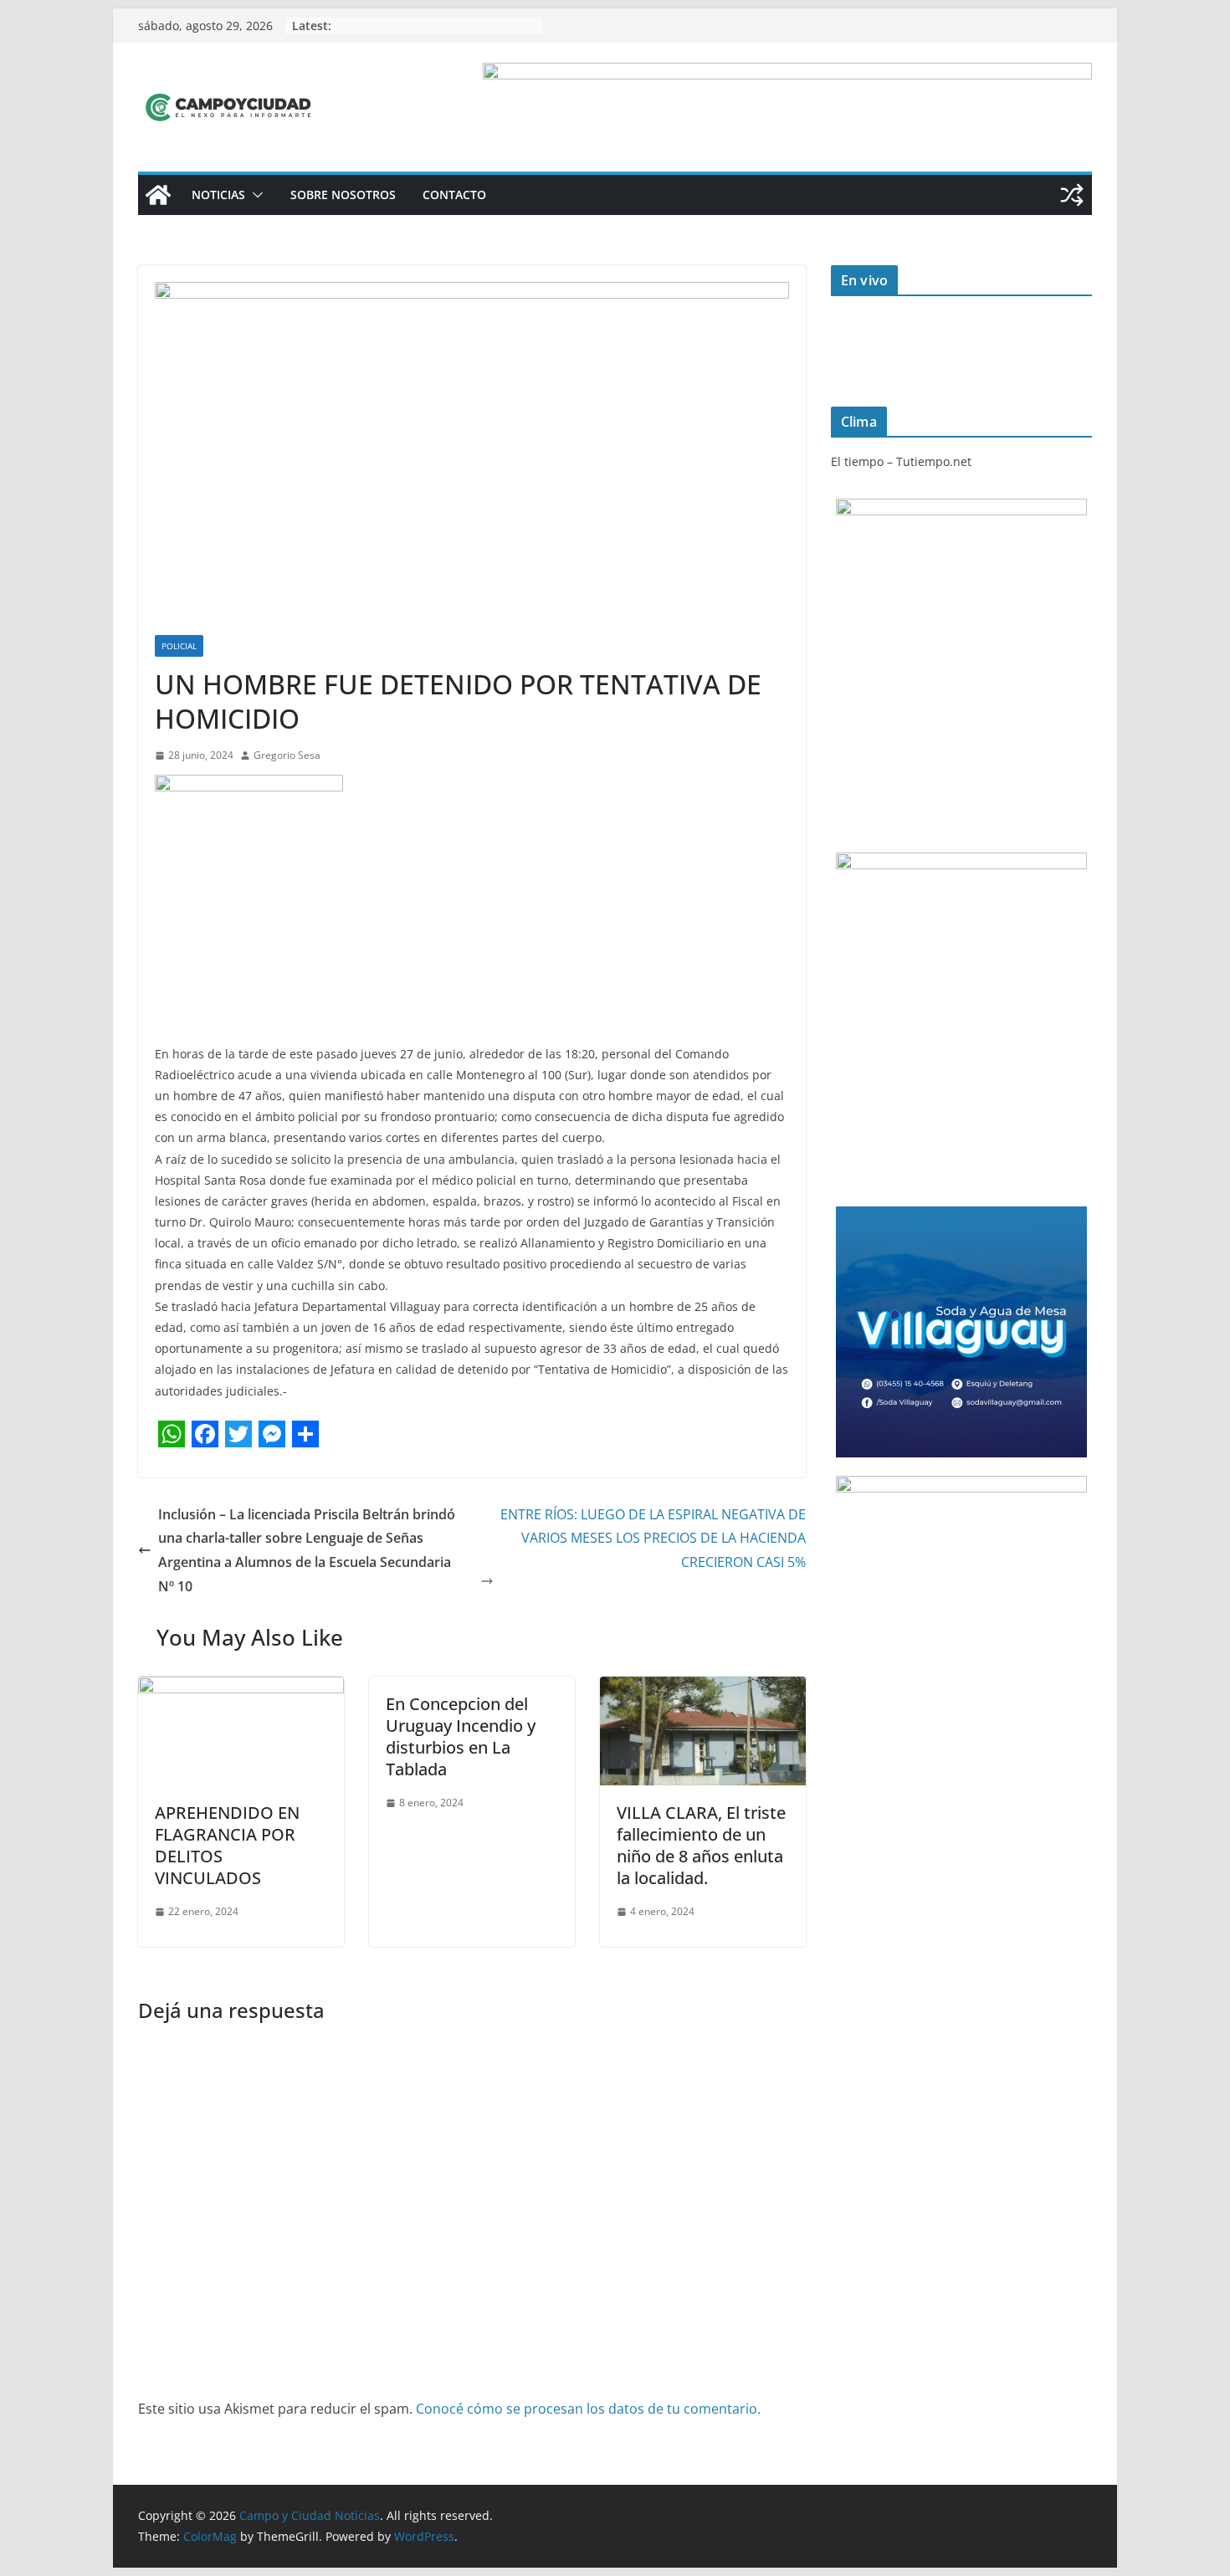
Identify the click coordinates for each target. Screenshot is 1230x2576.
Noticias (218, 195)
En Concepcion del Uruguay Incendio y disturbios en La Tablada (461, 1736)
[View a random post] (1072, 195)
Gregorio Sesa (287, 755)
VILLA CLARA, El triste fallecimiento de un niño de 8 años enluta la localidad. (701, 1845)
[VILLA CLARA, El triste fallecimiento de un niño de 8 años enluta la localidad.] (703, 1688)
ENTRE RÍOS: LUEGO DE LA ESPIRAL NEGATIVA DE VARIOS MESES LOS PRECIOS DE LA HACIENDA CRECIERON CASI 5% (653, 1539)
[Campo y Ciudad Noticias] (158, 195)
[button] (254, 195)
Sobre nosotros (343, 195)
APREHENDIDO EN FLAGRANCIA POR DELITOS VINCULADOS (227, 1845)
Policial (179, 646)
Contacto (454, 195)
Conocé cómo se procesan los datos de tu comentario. (588, 2409)
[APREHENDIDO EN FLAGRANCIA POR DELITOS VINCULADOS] (241, 1688)
